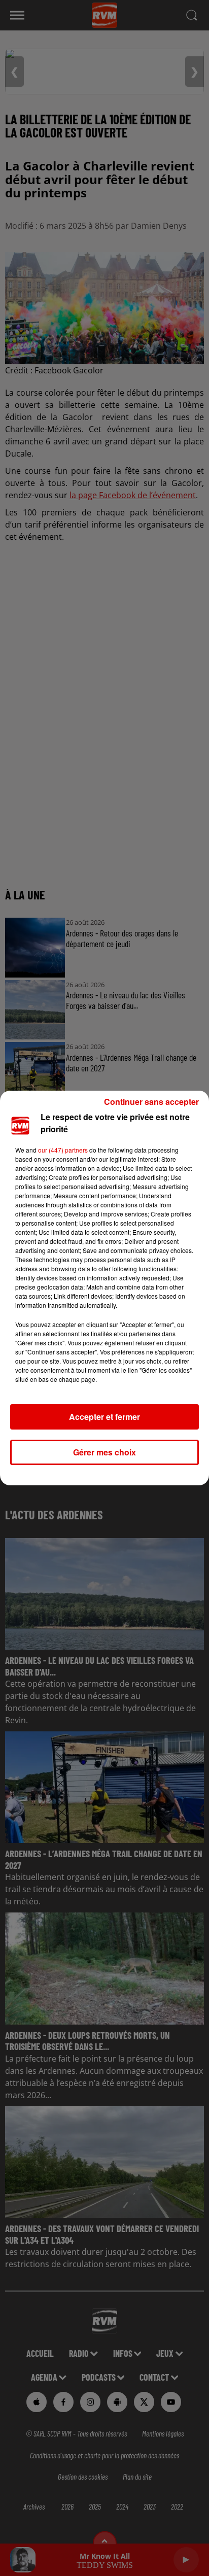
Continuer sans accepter (151, 1102)
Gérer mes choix (104, 1452)
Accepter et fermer (104, 1417)
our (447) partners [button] (63, 1150)
